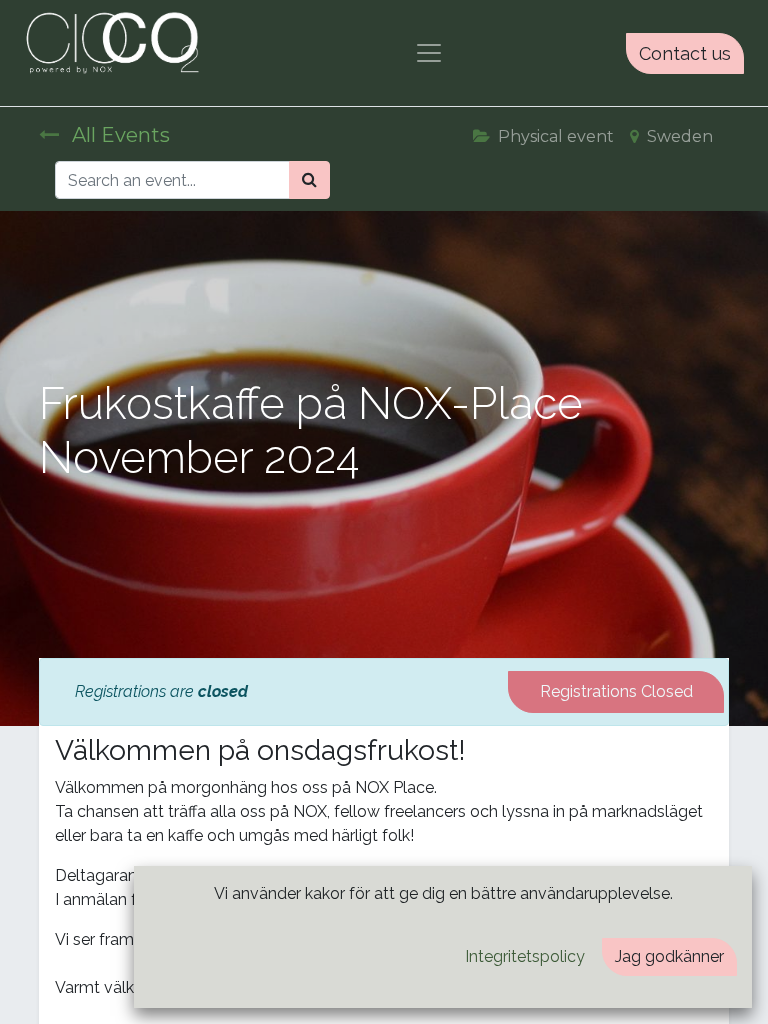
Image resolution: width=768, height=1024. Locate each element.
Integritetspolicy (525, 956)
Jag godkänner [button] (669, 956)
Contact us (685, 53)
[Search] (309, 180)
